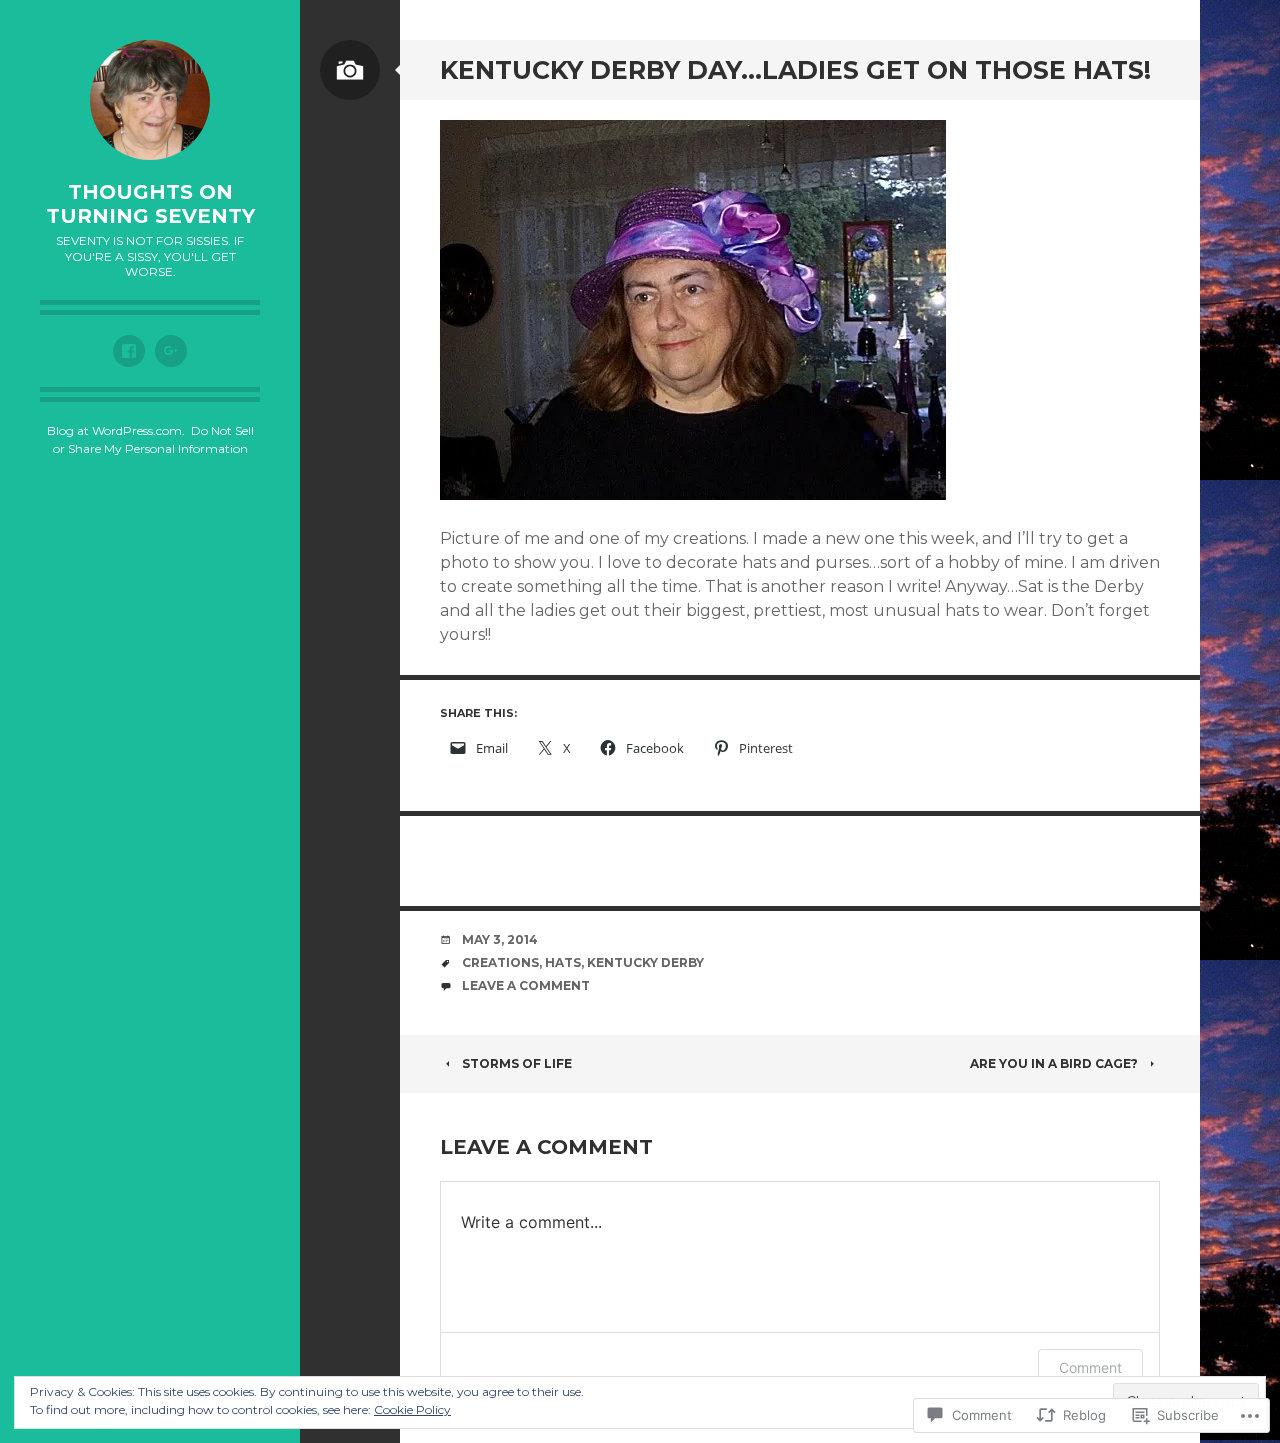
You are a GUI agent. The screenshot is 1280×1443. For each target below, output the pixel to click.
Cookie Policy (412, 1409)
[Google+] (171, 351)
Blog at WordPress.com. (116, 430)
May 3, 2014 (500, 939)
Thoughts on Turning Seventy (150, 204)
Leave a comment (526, 985)
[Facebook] (129, 351)
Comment (1090, 1367)
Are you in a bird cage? (1054, 1063)
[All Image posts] (350, 70)
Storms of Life (517, 1063)
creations (500, 962)
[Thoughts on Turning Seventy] (150, 100)
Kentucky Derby (645, 962)
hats (563, 962)
